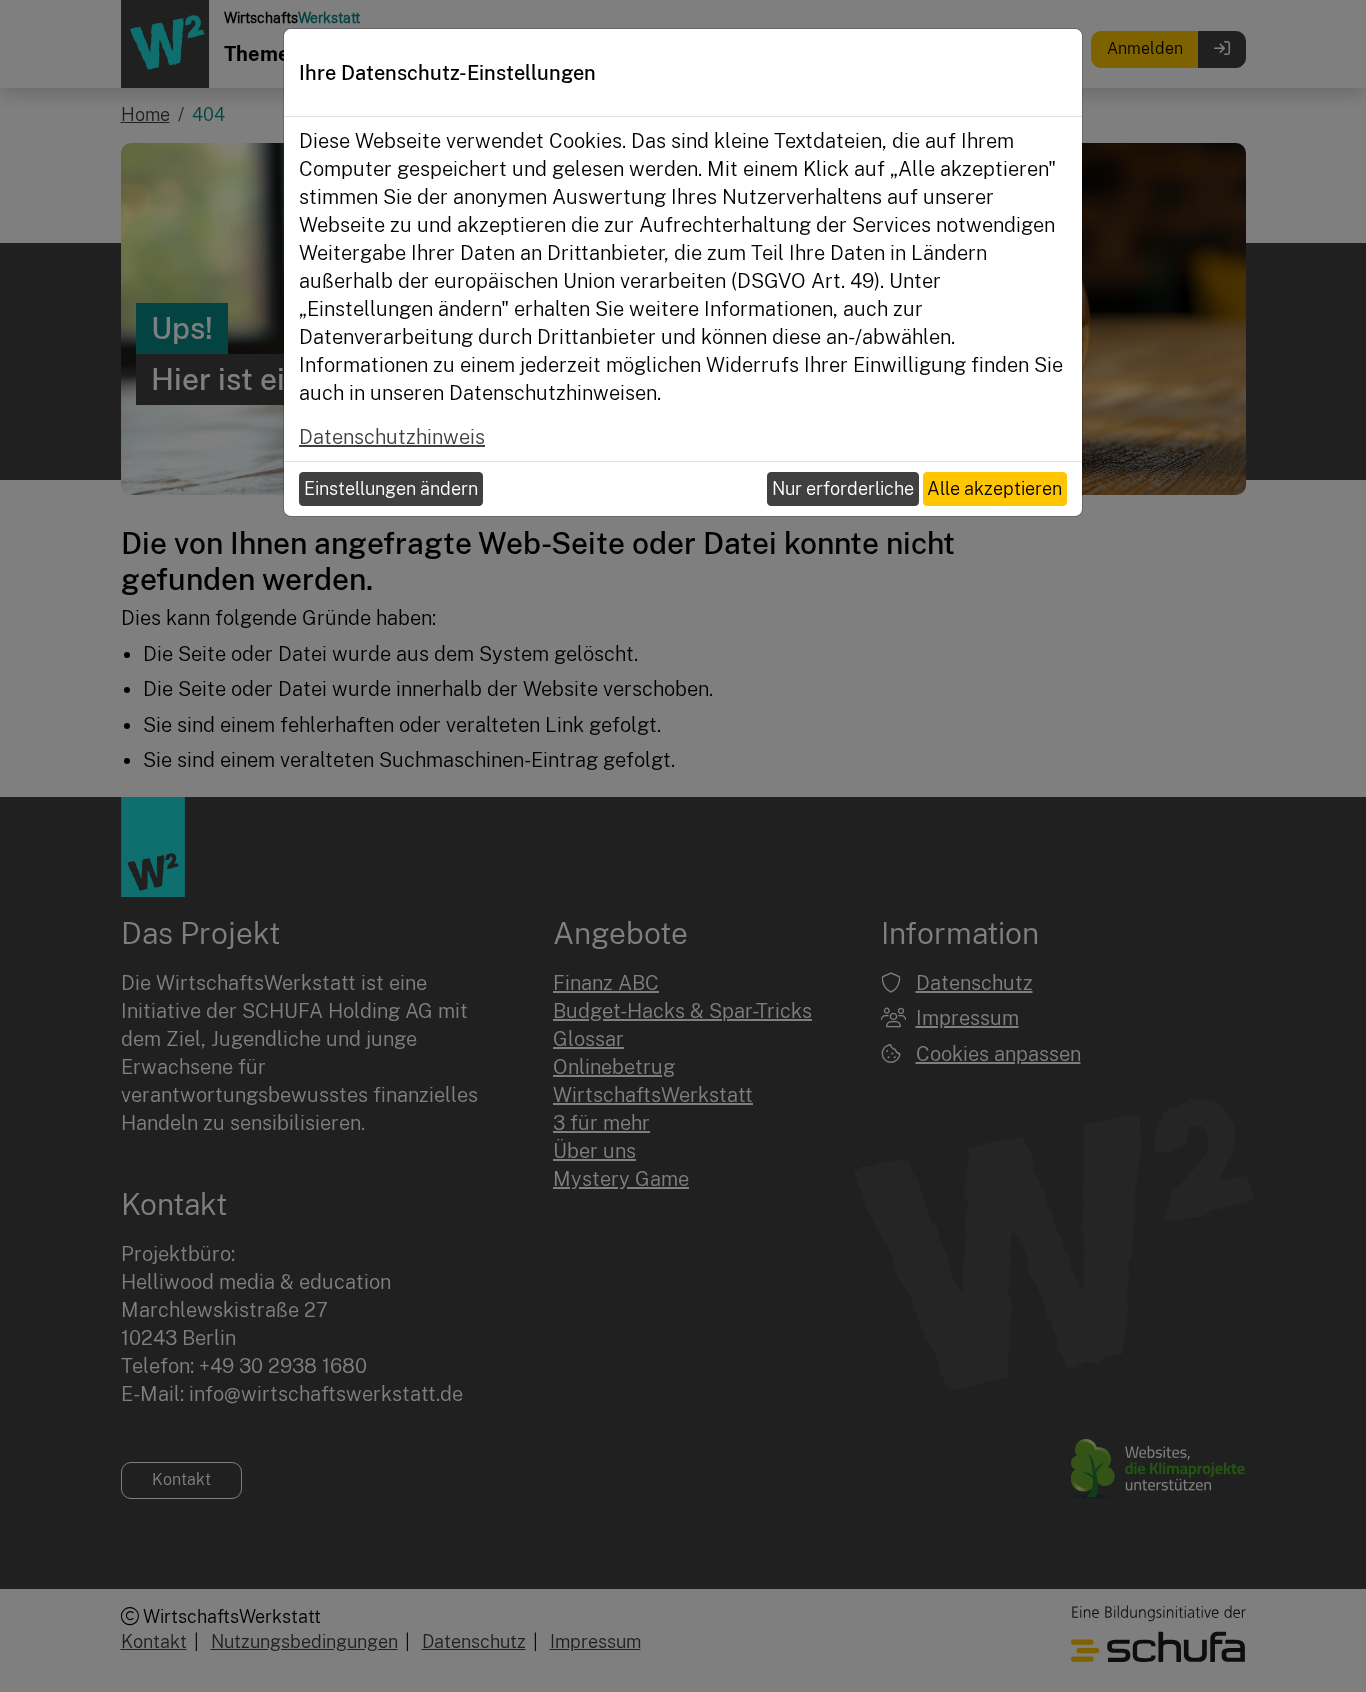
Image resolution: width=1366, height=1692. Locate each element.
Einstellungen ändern (391, 488)
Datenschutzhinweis (392, 437)
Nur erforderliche (843, 488)
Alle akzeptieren (994, 488)
